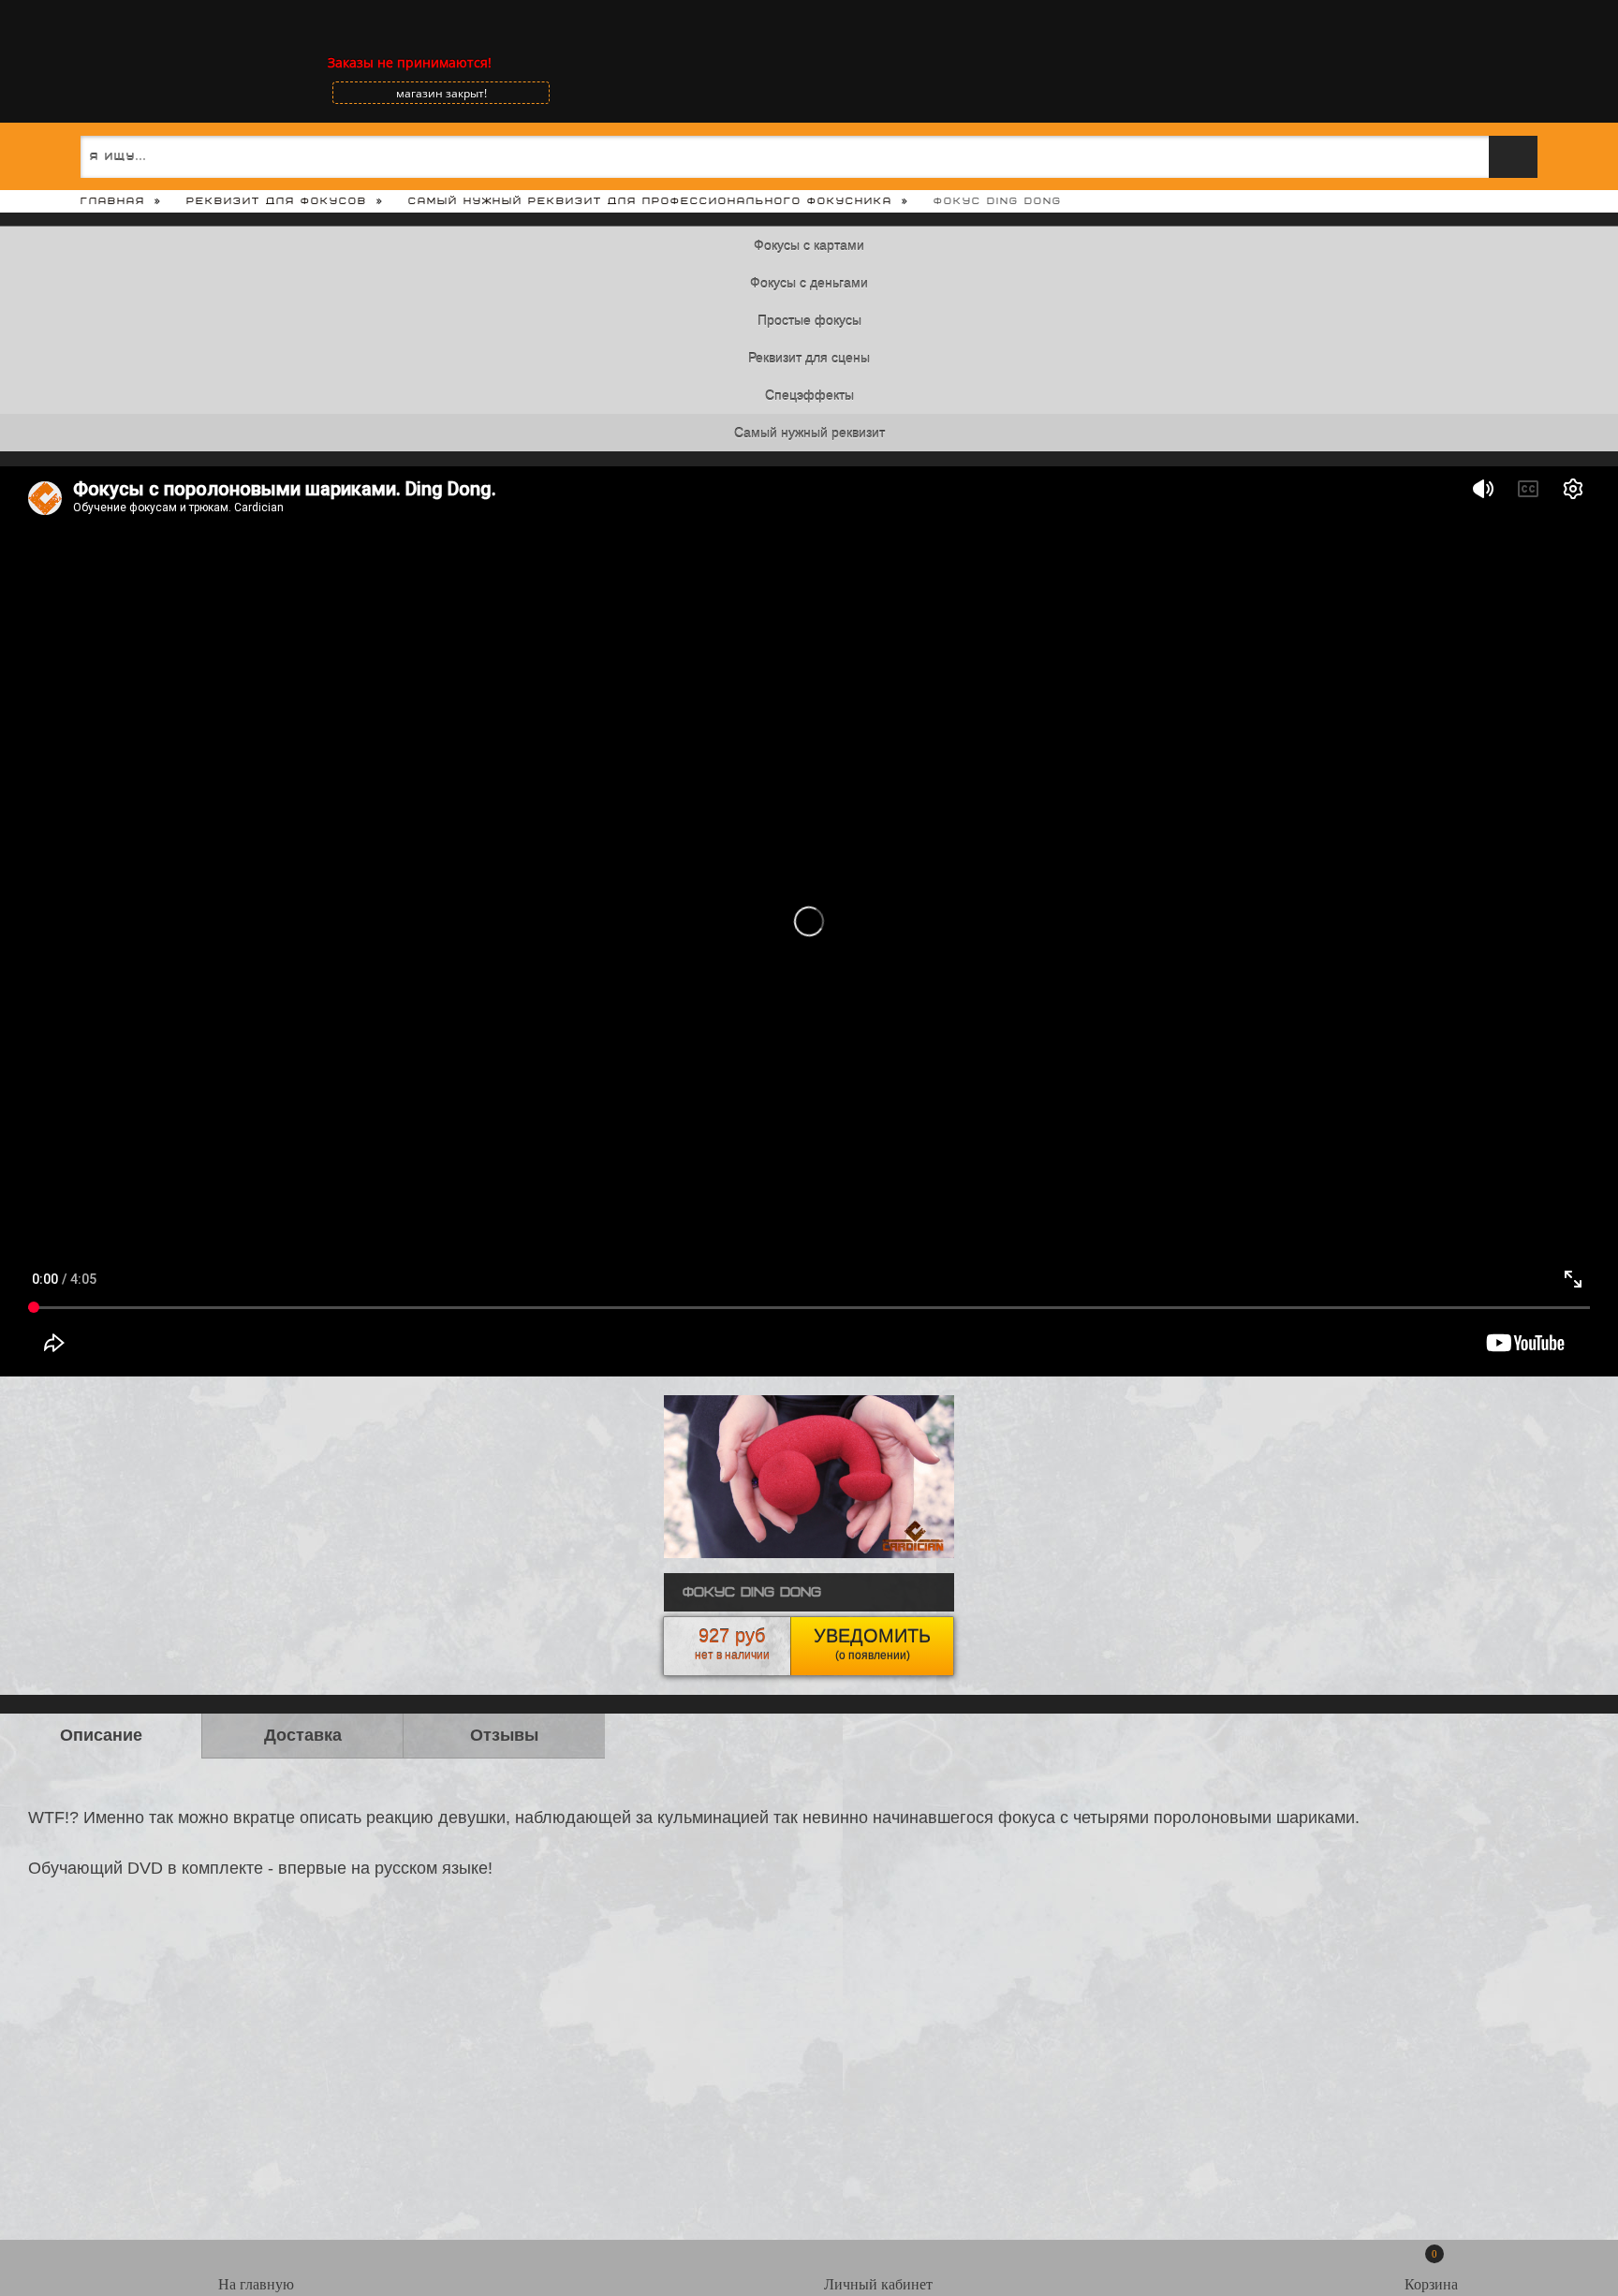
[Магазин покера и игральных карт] (80, 62)
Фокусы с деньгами (809, 283)
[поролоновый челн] (809, 1553)
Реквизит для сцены (809, 358)
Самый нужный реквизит (809, 433)
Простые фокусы (809, 320)
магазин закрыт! (441, 93)
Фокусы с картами (809, 245)
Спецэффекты (809, 395)
